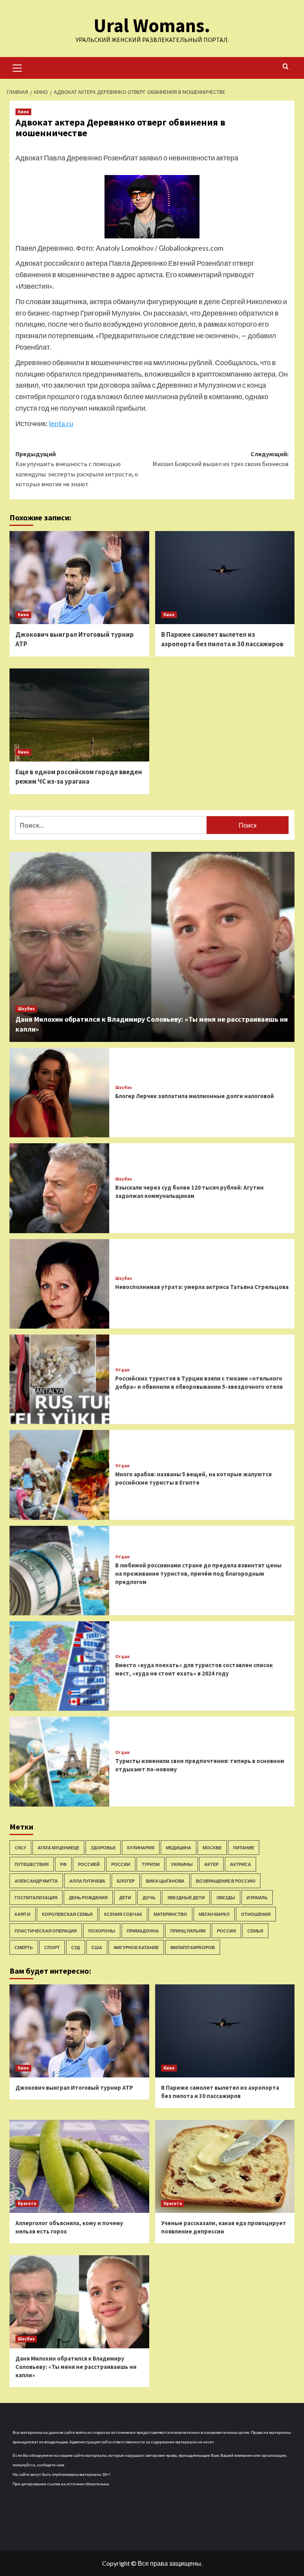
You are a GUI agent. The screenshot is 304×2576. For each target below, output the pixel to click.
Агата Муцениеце (58, 1848)
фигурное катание (136, 1947)
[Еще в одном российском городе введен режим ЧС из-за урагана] (79, 715)
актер (211, 1864)
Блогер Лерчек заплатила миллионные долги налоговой (195, 1096)
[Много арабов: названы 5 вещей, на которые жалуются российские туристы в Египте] (59, 1475)
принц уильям (188, 1931)
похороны (102, 1931)
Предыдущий (77, 469)
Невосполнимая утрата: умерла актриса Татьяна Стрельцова (202, 1287)
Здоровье (103, 1848)
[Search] (286, 67)
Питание (244, 1848)
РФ (63, 1864)
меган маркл (214, 1914)
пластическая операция (46, 1931)
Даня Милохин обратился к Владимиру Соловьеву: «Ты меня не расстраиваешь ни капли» (76, 2367)
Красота (27, 2203)
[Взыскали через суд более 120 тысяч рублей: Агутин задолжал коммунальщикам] (59, 1188)
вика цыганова (165, 1881)
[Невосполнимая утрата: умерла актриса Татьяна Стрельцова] (59, 1284)
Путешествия (32, 1864)
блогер (126, 1881)
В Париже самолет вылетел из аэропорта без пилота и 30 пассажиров (222, 639)
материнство (170, 1914)
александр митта (36, 1881)
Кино (23, 112)
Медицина (179, 1848)
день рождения (88, 1897)
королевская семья (67, 1914)
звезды (226, 1897)
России (121, 1864)
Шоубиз (26, 1009)
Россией (89, 1864)
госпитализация (36, 1897)
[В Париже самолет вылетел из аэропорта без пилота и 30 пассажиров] (225, 578)
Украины (182, 1864)
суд (76, 1947)
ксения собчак (123, 1914)
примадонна (143, 1931)
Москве (212, 1848)
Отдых (123, 1370)
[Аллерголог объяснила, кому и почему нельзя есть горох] (79, 2166)
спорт (52, 1947)
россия (226, 1931)
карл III (23, 1914)
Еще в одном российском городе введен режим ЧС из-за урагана (79, 777)
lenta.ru (61, 423)
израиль (257, 1897)
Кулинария (141, 1848)
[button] (17, 67)
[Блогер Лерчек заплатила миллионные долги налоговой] (59, 1093)
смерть (24, 1947)
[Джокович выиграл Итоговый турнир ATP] (79, 578)
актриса (240, 1864)
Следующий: (220, 459)
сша (97, 1947)
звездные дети (186, 1897)
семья (255, 1931)
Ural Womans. (152, 25)
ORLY (20, 1848)
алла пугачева (87, 1881)
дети (125, 1897)
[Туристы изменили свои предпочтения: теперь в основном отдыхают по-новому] (59, 1761)
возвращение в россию (226, 1881)
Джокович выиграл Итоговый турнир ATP (74, 2088)
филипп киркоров (193, 1947)
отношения (256, 1914)
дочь (149, 1897)
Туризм (151, 1864)
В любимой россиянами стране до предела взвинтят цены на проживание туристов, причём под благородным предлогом (198, 1574)
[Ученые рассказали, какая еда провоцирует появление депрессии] (225, 2166)
